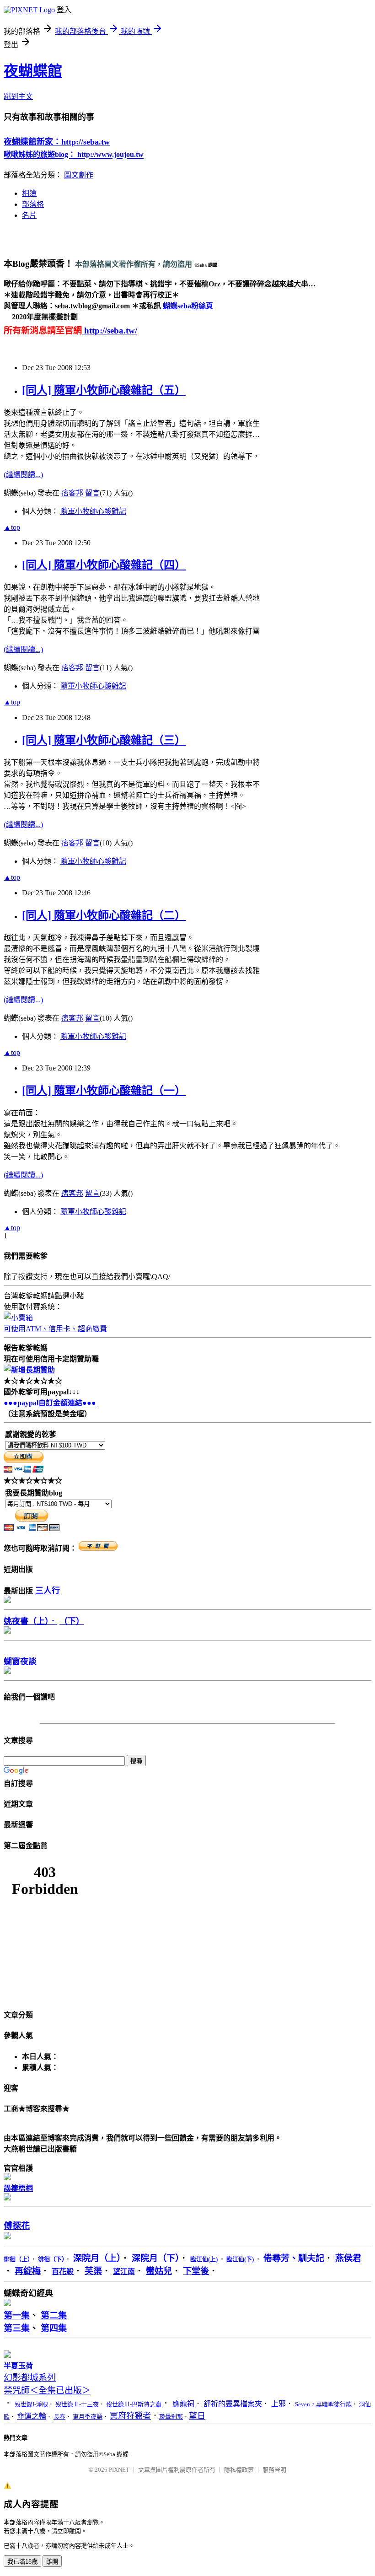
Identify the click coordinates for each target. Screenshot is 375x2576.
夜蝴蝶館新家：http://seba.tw (57, 142)
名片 (29, 215)
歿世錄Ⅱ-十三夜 (77, 2404)
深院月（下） (155, 2258)
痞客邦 (72, 493)
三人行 (48, 1591)
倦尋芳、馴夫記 (294, 2258)
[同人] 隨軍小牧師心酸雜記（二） (104, 915)
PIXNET (119, 2470)
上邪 (279, 2404)
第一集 (17, 2315)
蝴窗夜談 (20, 1662)
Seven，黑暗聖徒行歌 (323, 2404)
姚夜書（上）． (30, 1621)
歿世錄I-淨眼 (31, 2404)
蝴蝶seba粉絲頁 (187, 306)
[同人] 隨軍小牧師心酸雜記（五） (104, 390)
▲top (12, 527)
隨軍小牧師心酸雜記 (93, 511)
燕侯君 (348, 2258)
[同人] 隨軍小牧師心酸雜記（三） (104, 740)
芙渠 (93, 2271)
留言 (92, 493)
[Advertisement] (111, 241)
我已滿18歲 (22, 2562)
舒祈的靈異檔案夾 (233, 2404)
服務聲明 (274, 2470)
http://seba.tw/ (110, 331)
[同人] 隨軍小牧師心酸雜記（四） (104, 565)
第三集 (17, 2328)
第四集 (54, 2328)
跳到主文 (18, 96)
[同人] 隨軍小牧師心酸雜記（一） (104, 1091)
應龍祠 (183, 2404)
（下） (72, 1621)
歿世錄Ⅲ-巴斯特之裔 (134, 2404)
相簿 (29, 193)
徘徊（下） (51, 2259)
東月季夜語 (88, 2417)
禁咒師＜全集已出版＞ (47, 2390)
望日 (197, 2416)
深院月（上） (97, 2258)
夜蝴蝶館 (33, 71)
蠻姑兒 (159, 2271)
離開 (52, 2562)
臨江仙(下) (241, 2259)
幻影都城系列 (30, 2378)
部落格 (33, 204)
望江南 (124, 2272)
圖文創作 (79, 175)
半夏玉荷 (18, 2366)
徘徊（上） (17, 2259)
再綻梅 (28, 2271)
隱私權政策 (239, 2470)
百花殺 (63, 2272)
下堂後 (196, 2271)
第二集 (54, 2315)
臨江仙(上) (205, 2259)
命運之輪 (32, 2416)
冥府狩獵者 (130, 2416)
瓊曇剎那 (171, 2417)
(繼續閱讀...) (23, 475)
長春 (59, 2417)
